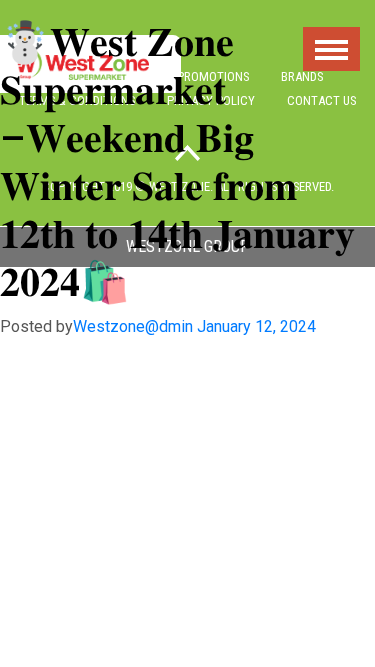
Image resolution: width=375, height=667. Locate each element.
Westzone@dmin (133, 326)
